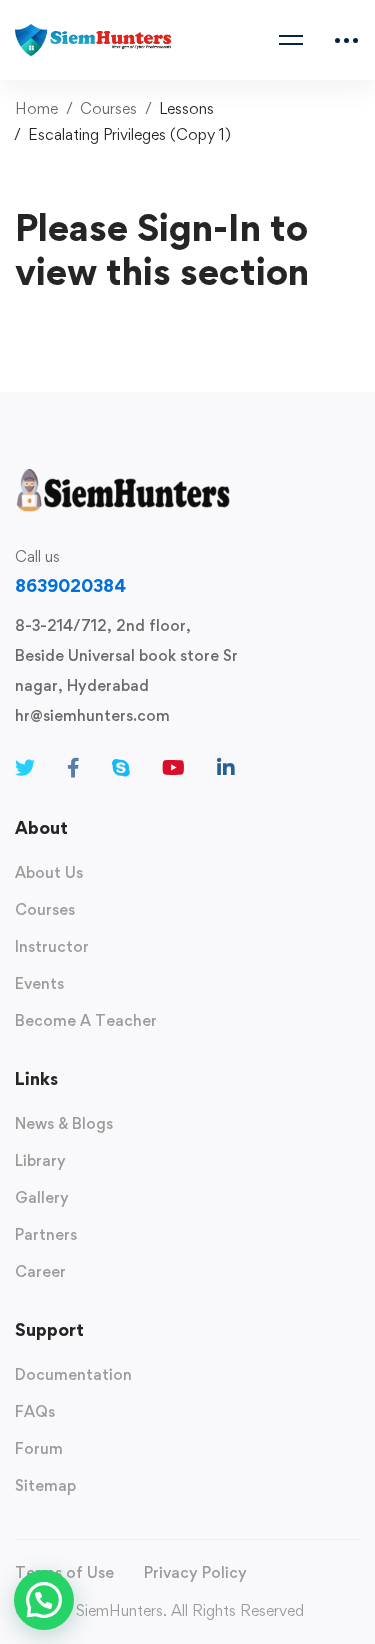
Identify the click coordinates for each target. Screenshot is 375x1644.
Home (36, 108)
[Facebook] (73, 768)
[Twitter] (25, 768)
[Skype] (121, 768)
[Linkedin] (226, 768)
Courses (108, 108)
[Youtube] (173, 768)
